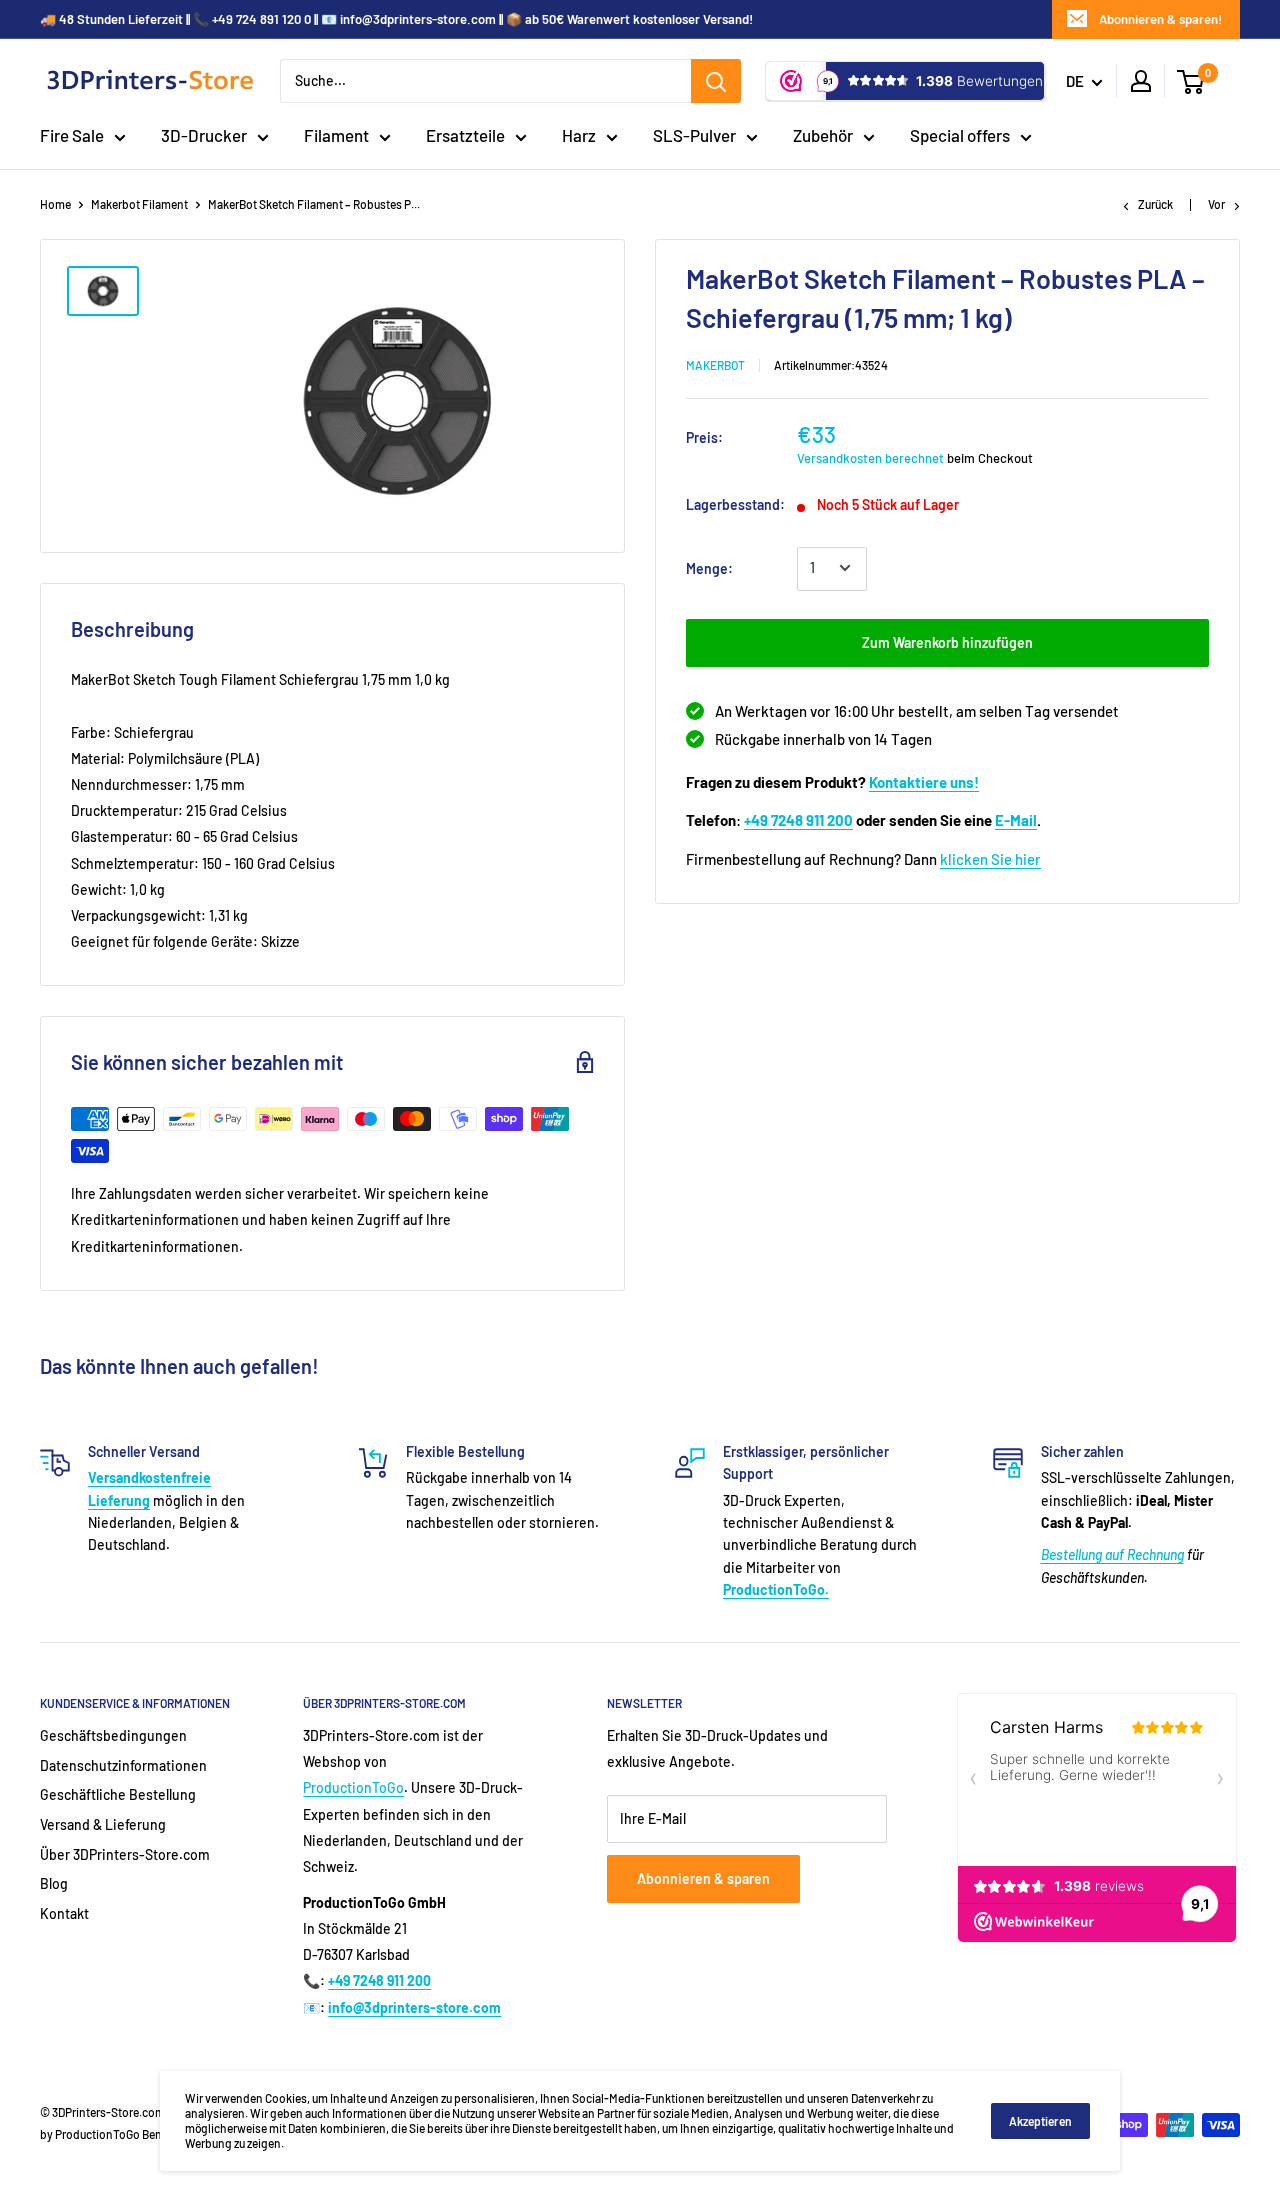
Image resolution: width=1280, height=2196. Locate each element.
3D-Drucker (204, 135)
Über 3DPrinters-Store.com (125, 1854)
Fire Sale (72, 135)
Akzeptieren (1040, 2121)
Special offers (960, 135)
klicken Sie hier (990, 858)
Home (55, 204)
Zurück (1155, 204)
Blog (54, 1883)
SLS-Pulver (694, 135)
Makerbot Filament (139, 204)
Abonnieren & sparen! (1160, 19)
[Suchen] (716, 81)
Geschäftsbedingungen (113, 1735)
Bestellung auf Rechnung (1112, 1554)
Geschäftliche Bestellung (118, 1794)
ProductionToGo (353, 1787)
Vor (1216, 204)
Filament (336, 135)
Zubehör (823, 135)
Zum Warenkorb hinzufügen (947, 641)
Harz (579, 135)
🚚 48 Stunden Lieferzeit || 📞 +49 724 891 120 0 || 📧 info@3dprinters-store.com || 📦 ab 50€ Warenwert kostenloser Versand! (396, 19)
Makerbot (715, 364)
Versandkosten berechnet (870, 457)
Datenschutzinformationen (123, 1765)
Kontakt (64, 1913)
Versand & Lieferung (103, 1824)
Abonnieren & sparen (703, 1878)
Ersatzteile (465, 135)
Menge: (709, 567)
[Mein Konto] (1141, 81)
